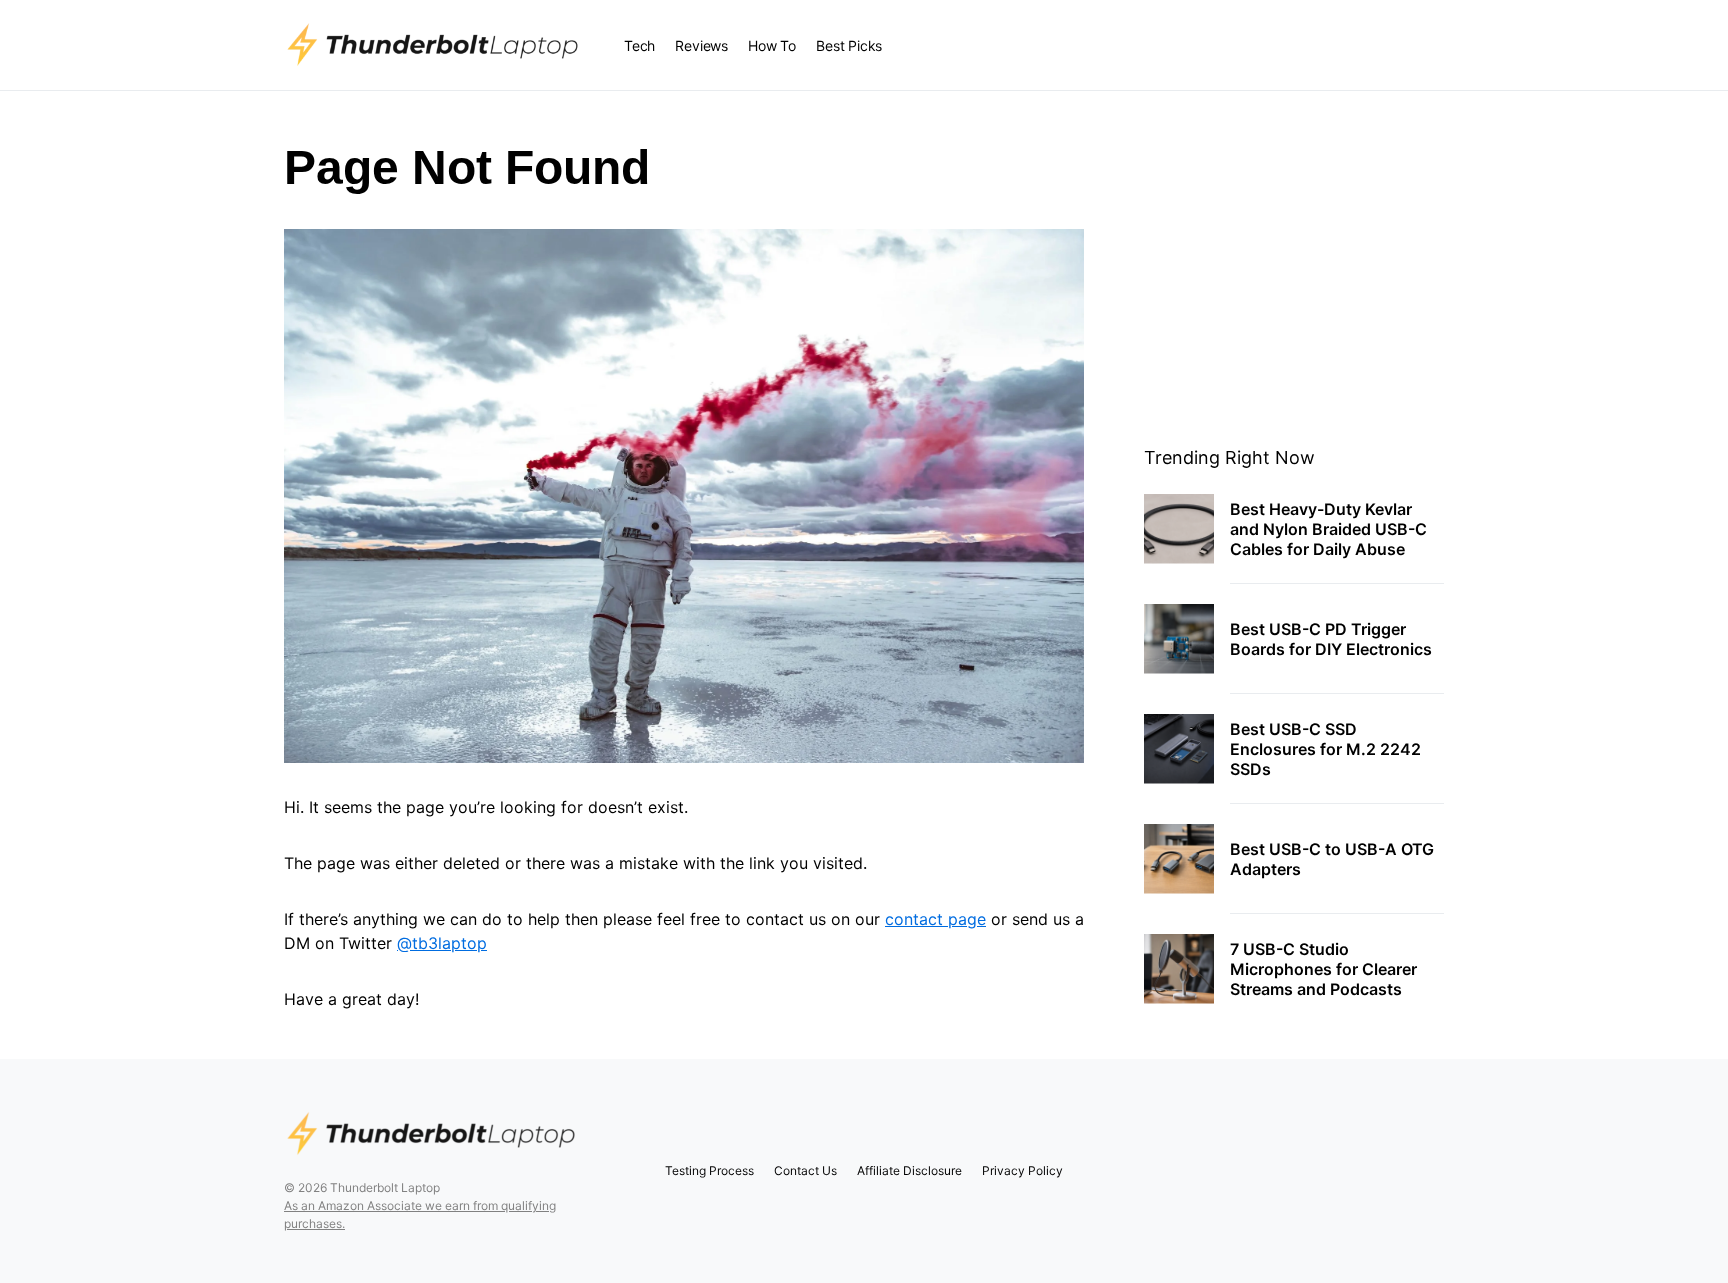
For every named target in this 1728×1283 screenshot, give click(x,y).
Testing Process (709, 1170)
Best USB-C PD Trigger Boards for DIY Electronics (1331, 639)
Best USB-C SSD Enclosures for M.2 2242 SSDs (1325, 749)
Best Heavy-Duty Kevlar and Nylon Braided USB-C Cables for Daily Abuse (1328, 529)
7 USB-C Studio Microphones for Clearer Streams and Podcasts (1323, 969)
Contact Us (805, 1170)
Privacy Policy (1022, 1170)
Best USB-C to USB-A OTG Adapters (1332, 859)
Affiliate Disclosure (909, 1170)
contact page (935, 919)
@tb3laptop (442, 943)
